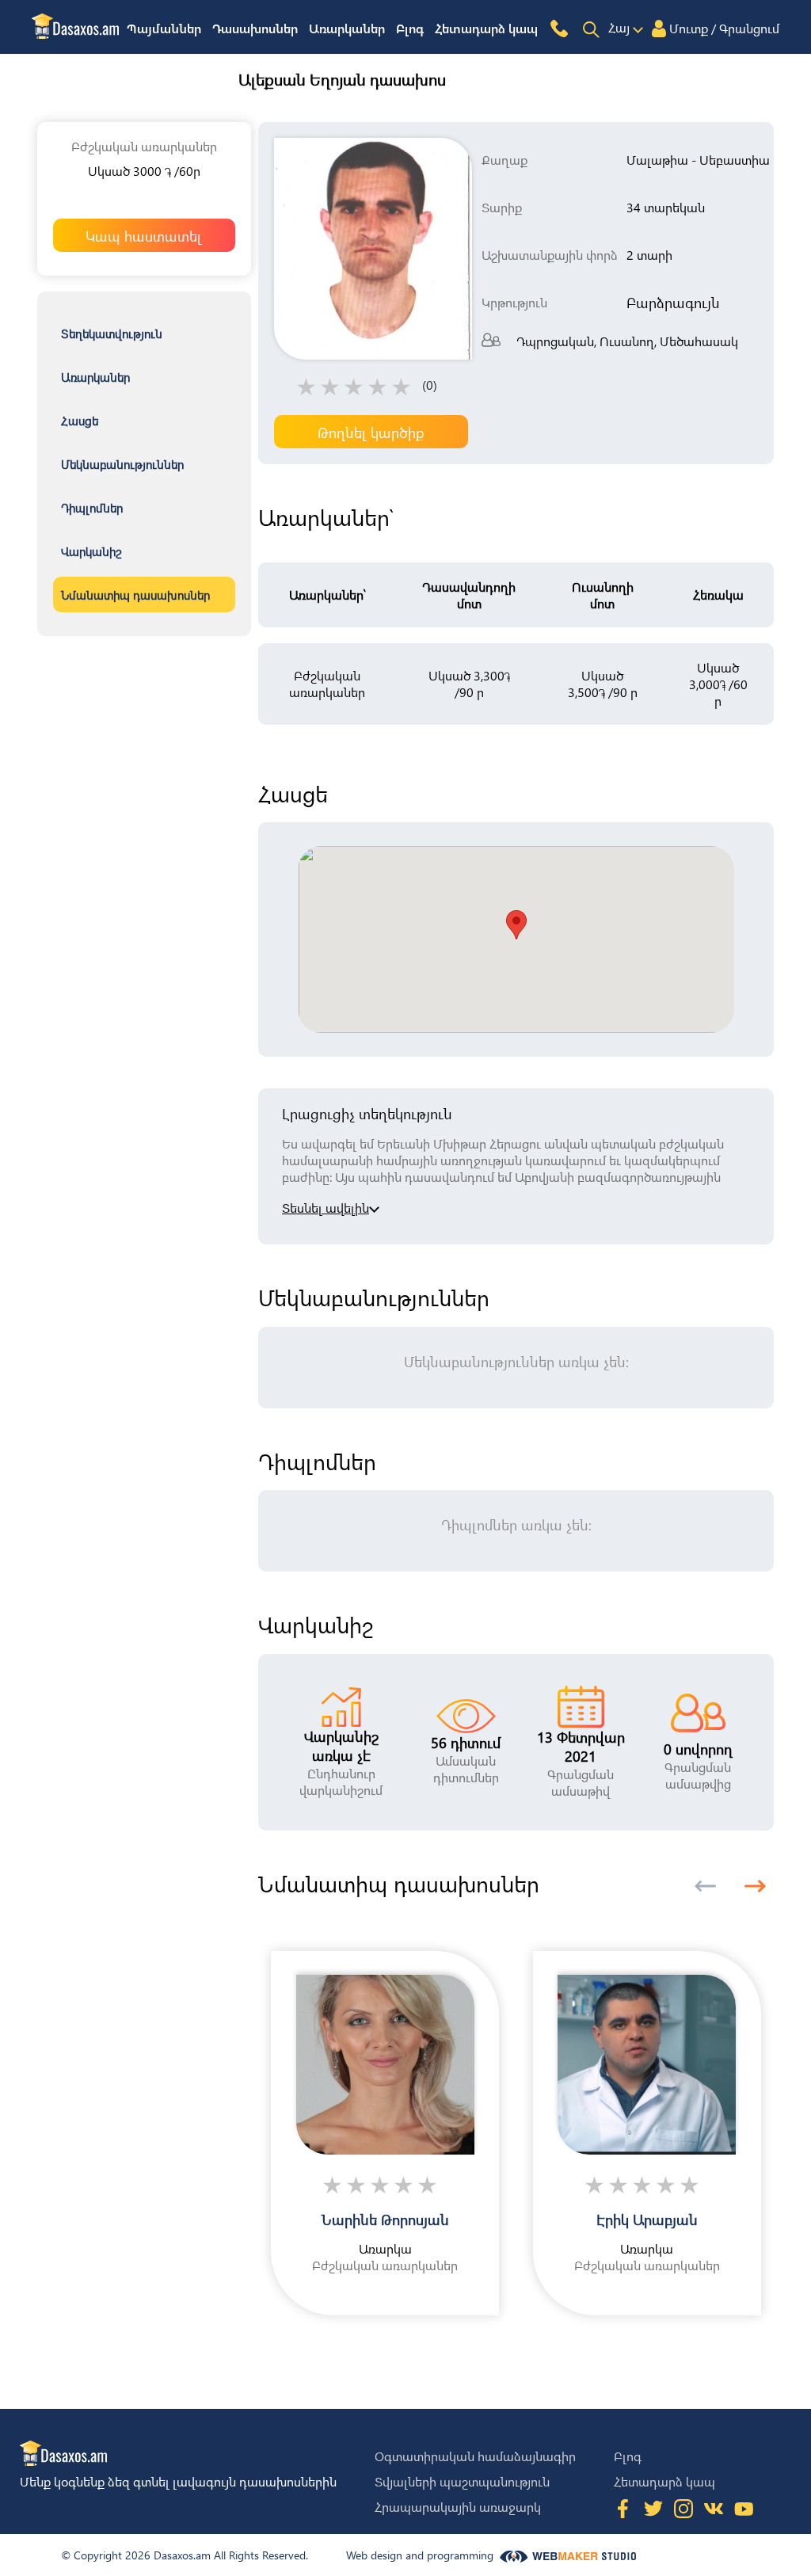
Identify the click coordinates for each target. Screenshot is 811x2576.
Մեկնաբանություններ (122, 464)
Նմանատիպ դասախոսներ (135, 595)
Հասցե (80, 421)
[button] (755, 1886)
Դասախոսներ (255, 28)
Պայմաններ (164, 28)
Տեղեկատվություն (112, 333)
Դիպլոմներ (92, 508)
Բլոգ (410, 28)
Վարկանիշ (91, 551)
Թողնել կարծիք (371, 432)
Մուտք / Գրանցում (724, 28)
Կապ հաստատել (144, 236)
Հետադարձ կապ (486, 28)
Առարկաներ (347, 28)
